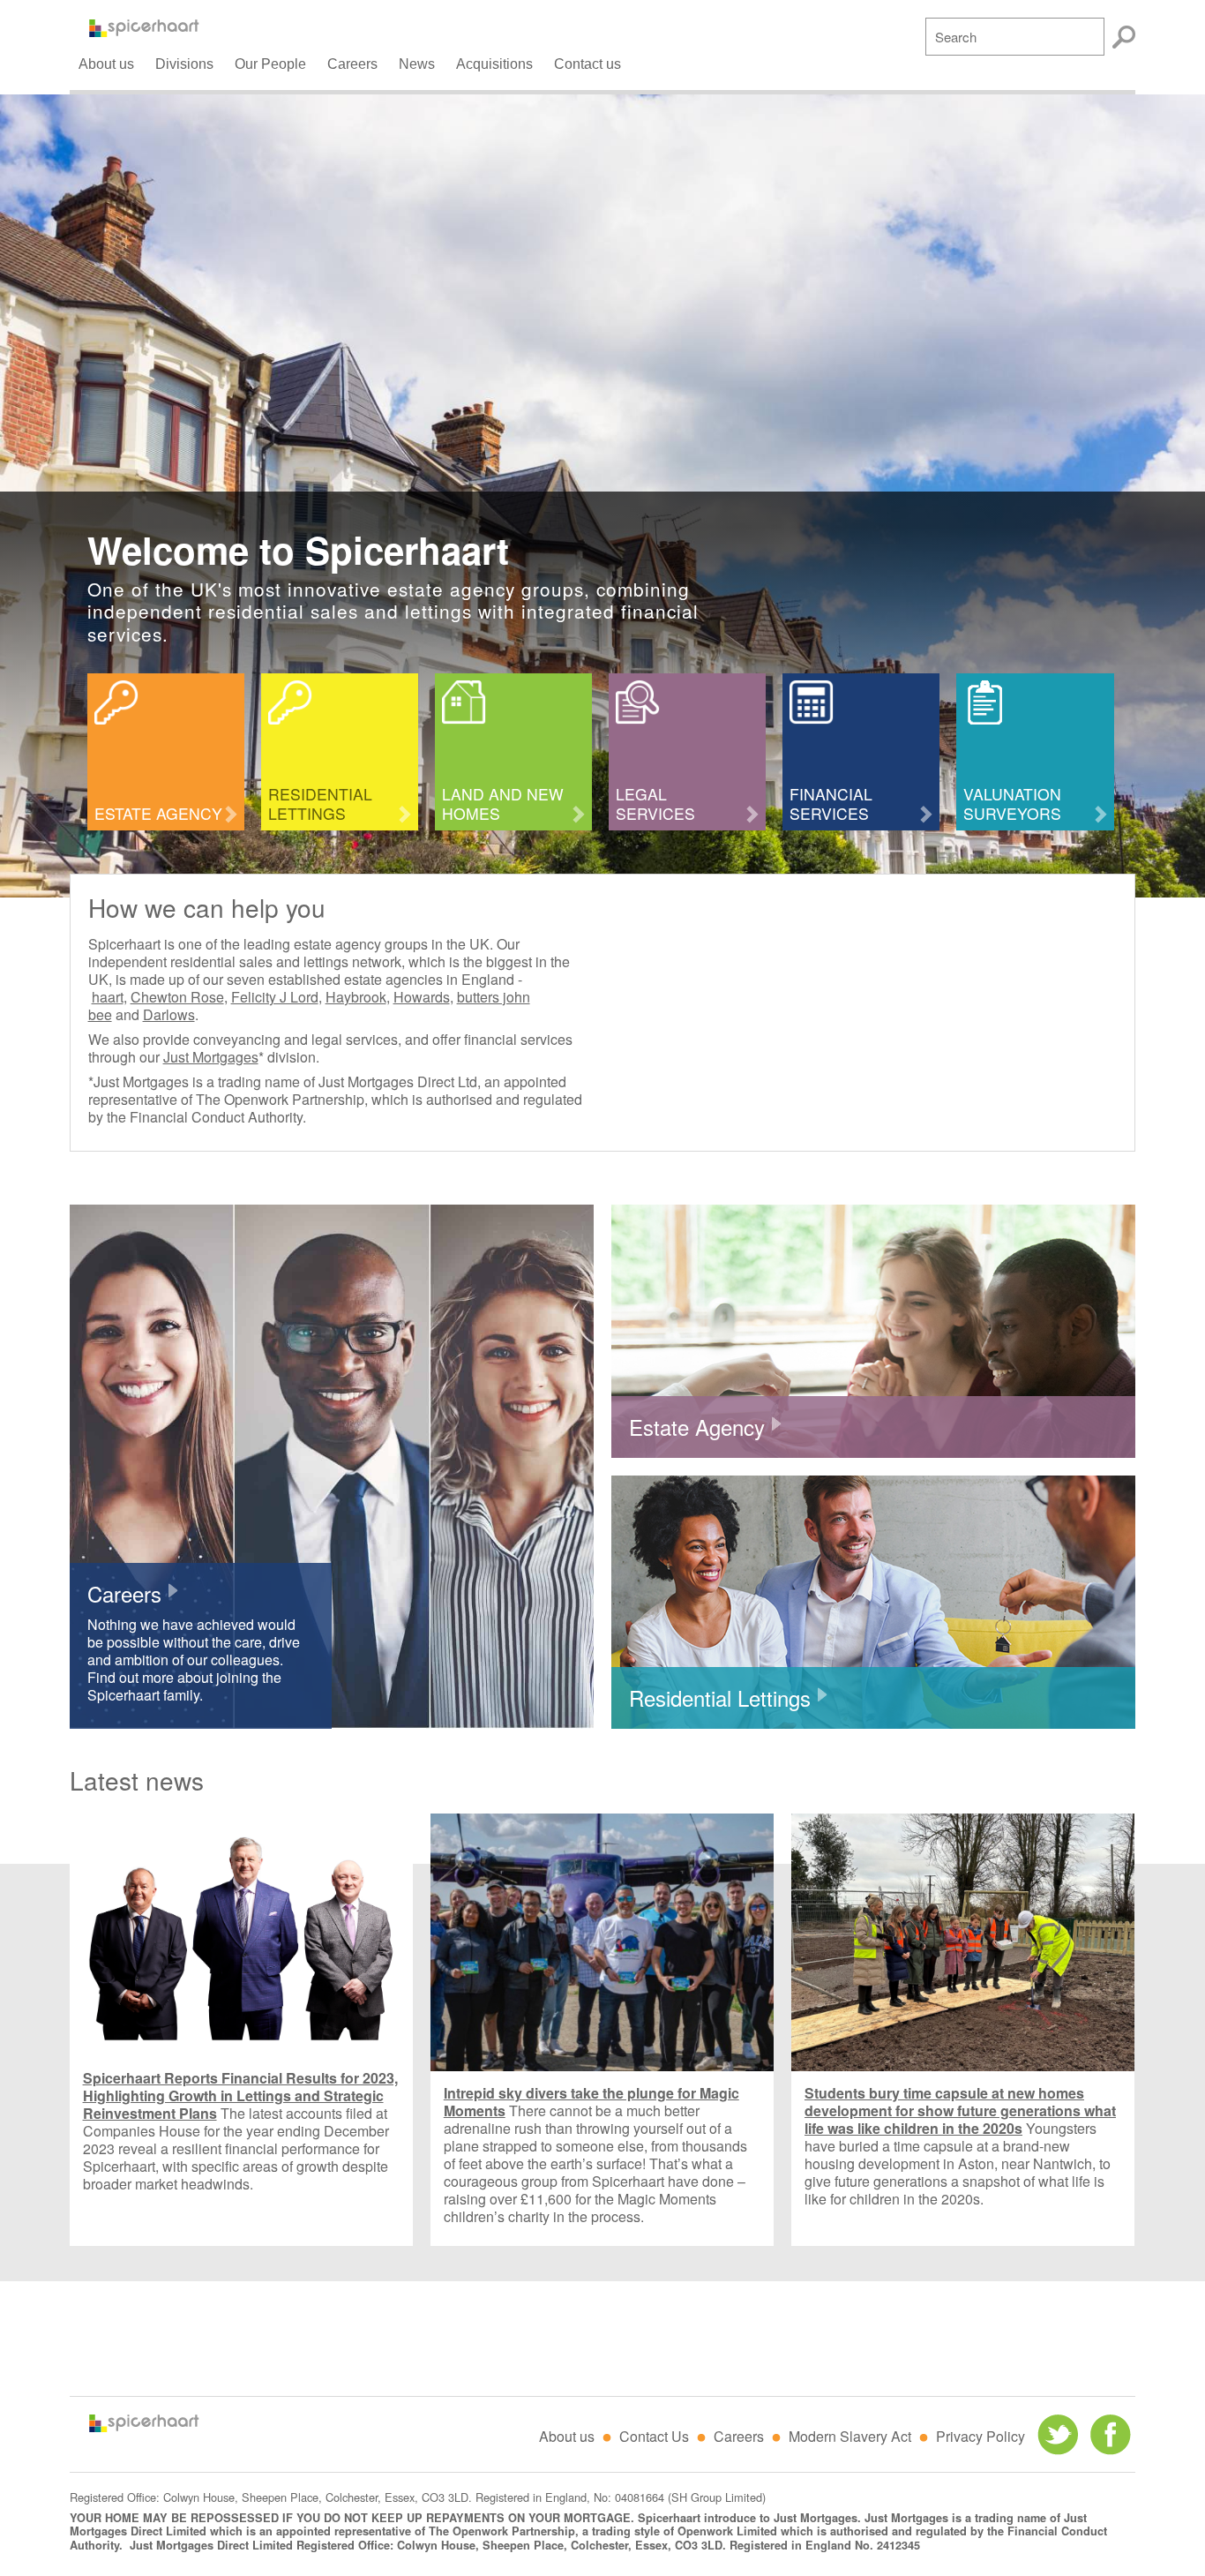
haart (108, 997)
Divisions (184, 64)
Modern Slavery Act (850, 2437)
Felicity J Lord (275, 997)
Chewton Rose (177, 997)
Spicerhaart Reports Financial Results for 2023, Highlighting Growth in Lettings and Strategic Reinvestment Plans (240, 2095)
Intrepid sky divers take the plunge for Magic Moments (591, 2102)
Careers (352, 64)
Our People (270, 64)
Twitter (1058, 2435)
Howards (422, 997)
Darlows (169, 1014)
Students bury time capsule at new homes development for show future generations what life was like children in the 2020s (960, 2110)
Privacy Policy (980, 2437)
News (417, 64)
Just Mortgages (211, 1057)
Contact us (588, 64)
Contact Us (654, 2437)
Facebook (1111, 2435)
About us (106, 64)
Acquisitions (494, 64)
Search (1124, 37)
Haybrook (356, 997)
